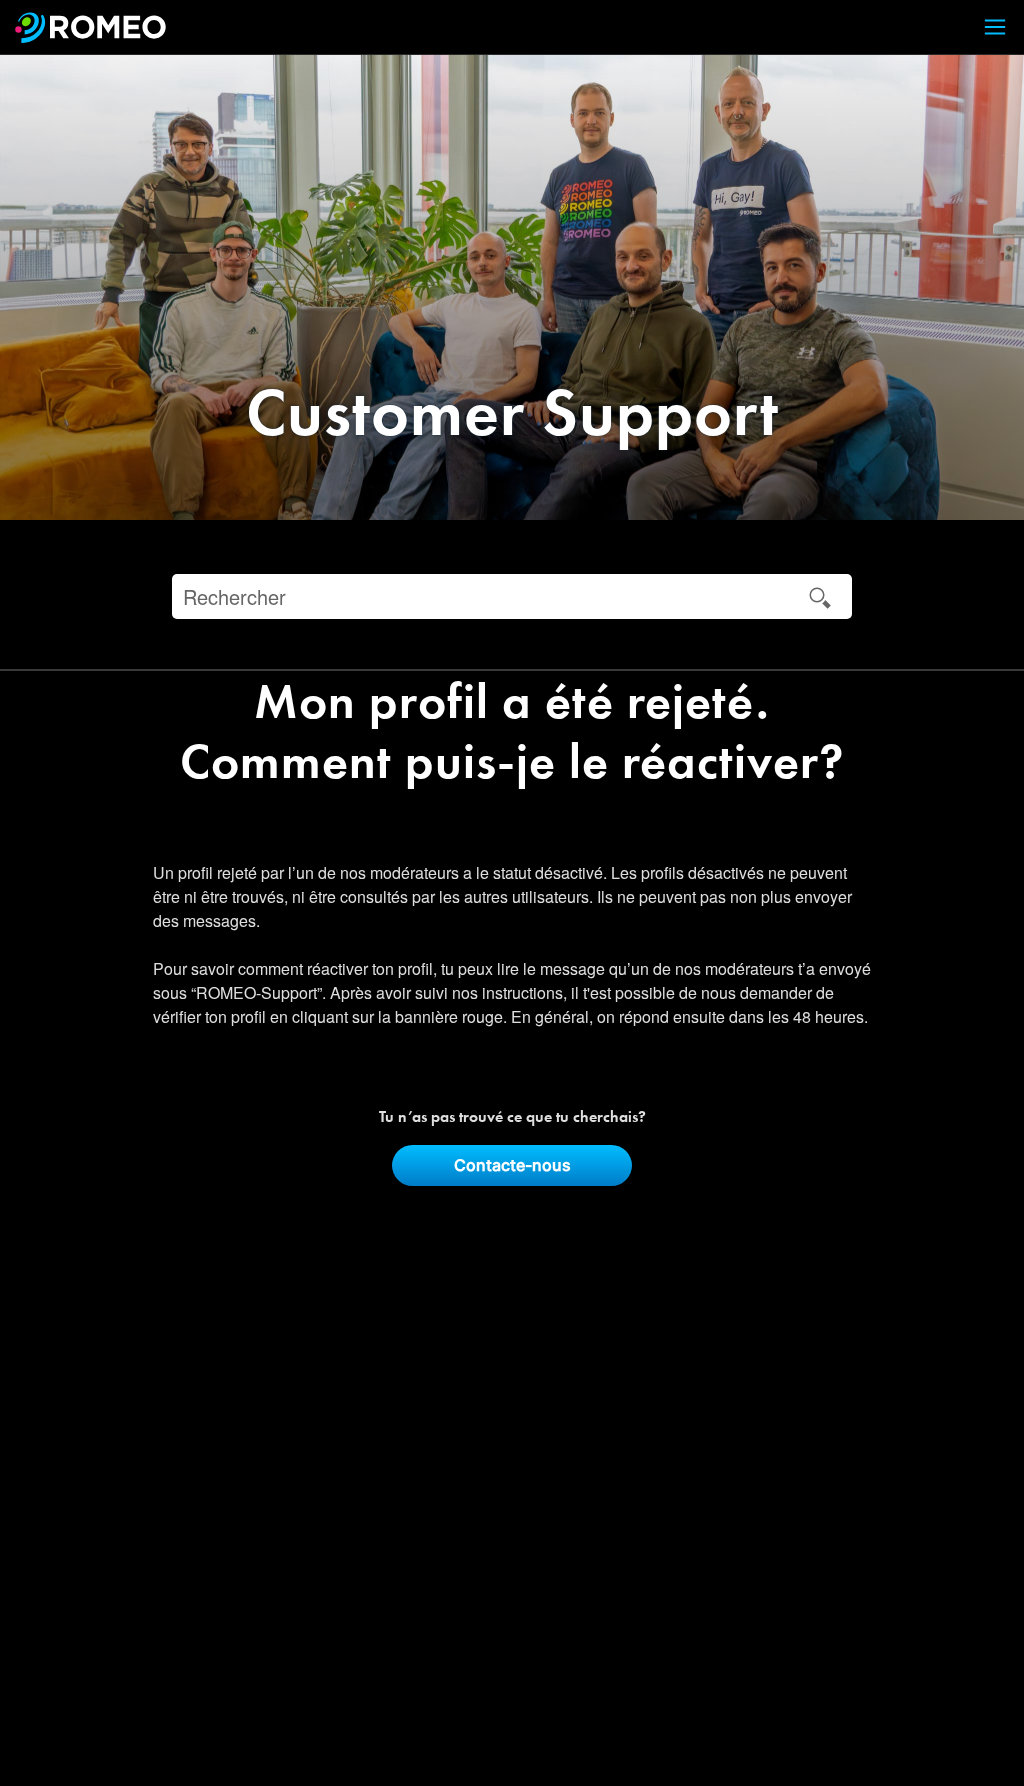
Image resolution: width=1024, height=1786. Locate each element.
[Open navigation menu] (983, 27)
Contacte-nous (512, 1165)
